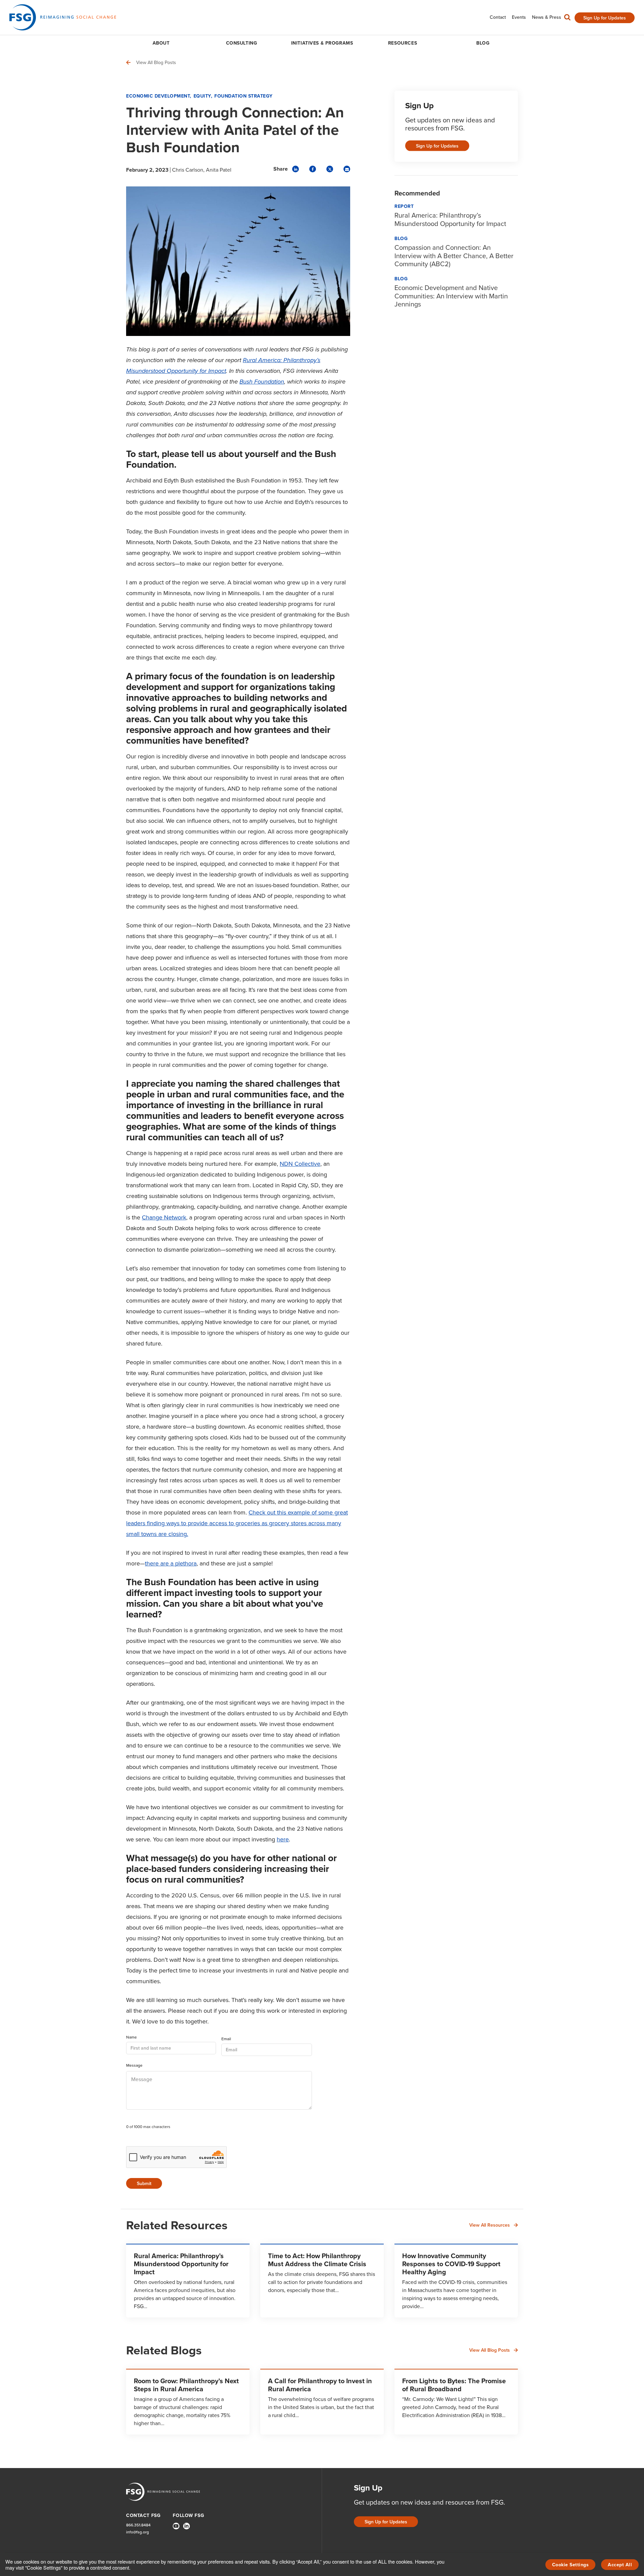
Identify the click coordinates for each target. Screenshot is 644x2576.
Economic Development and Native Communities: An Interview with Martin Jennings (451, 296)
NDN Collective (300, 1164)
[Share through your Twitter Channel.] (330, 169)
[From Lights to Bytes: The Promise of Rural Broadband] (456, 2402)
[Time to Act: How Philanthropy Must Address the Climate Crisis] (322, 2281)
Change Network (164, 1217)
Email (226, 2039)
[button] (567, 19)
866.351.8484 (138, 2525)
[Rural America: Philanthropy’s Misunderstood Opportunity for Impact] (188, 2281)
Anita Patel (219, 170)
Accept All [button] (620, 2565)
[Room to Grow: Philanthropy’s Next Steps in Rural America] (188, 2402)
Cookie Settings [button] (571, 2565)
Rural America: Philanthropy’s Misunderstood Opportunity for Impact (450, 219)
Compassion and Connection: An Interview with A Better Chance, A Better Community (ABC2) (454, 256)
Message (134, 2066)
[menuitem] (498, 17)
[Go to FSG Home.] (63, 17)
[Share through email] (347, 169)
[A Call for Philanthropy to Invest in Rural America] (322, 2402)
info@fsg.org (138, 2532)
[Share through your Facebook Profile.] (313, 169)
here (283, 1839)
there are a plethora (171, 1563)
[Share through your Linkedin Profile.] (296, 169)
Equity (202, 96)
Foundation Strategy (244, 96)
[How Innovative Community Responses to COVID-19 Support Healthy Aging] (456, 2281)
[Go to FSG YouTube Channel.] (176, 2526)
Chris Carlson (188, 170)
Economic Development (158, 96)
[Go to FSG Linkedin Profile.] (186, 2526)
